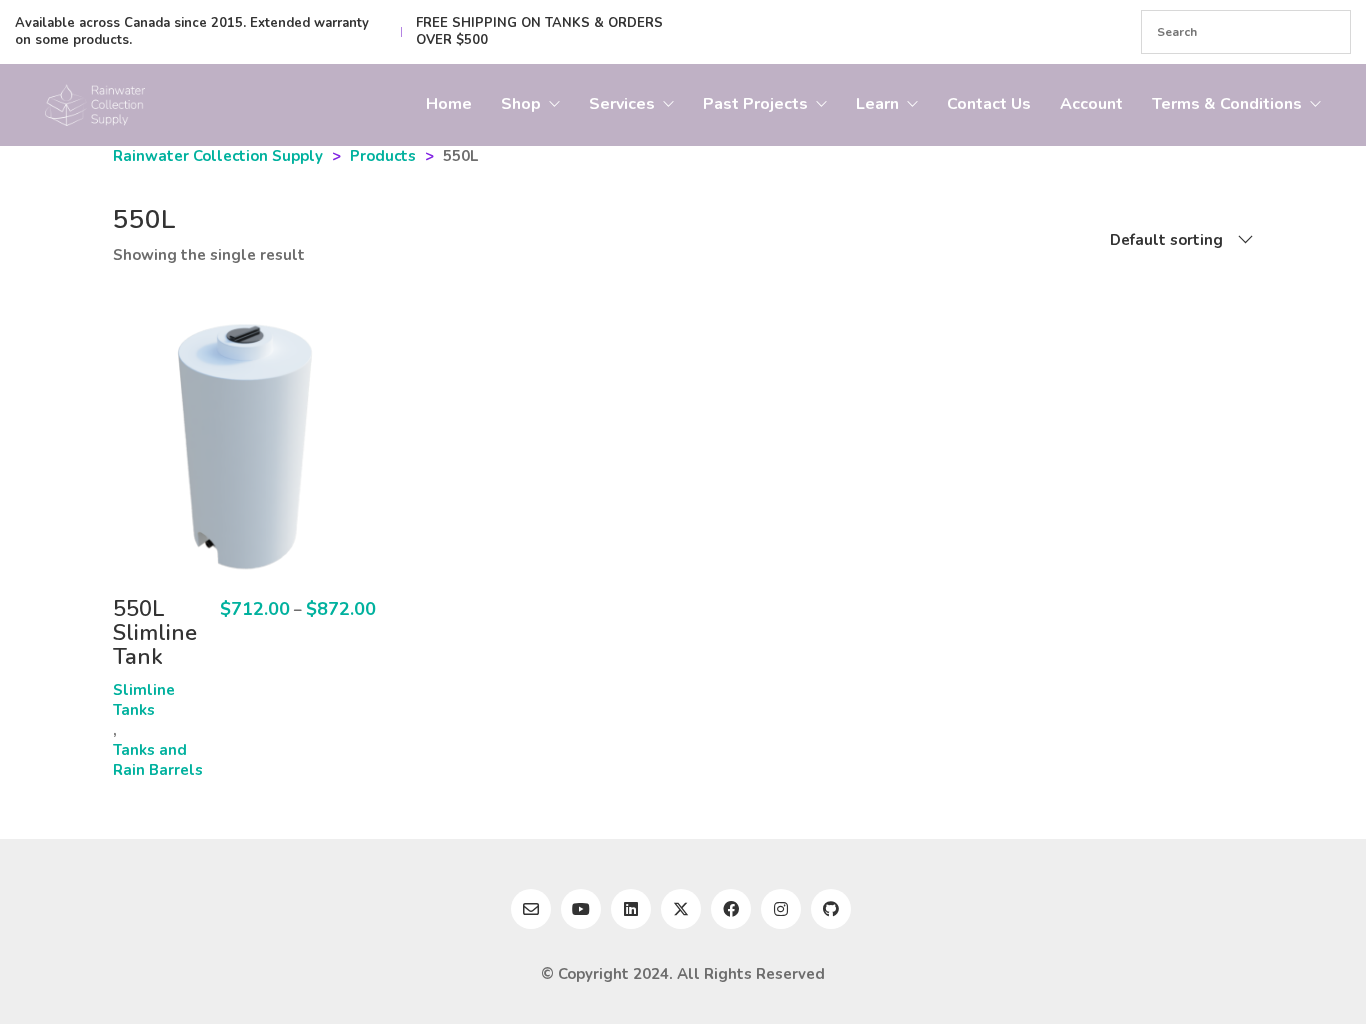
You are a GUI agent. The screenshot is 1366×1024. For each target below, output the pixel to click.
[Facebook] (731, 909)
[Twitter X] (681, 909)
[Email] (531, 909)
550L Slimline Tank (155, 633)
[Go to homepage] (95, 105)
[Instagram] (781, 909)
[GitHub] (831, 909)
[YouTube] (581, 909)
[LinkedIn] (631, 909)
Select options (140, 697)
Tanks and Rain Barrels (158, 760)
